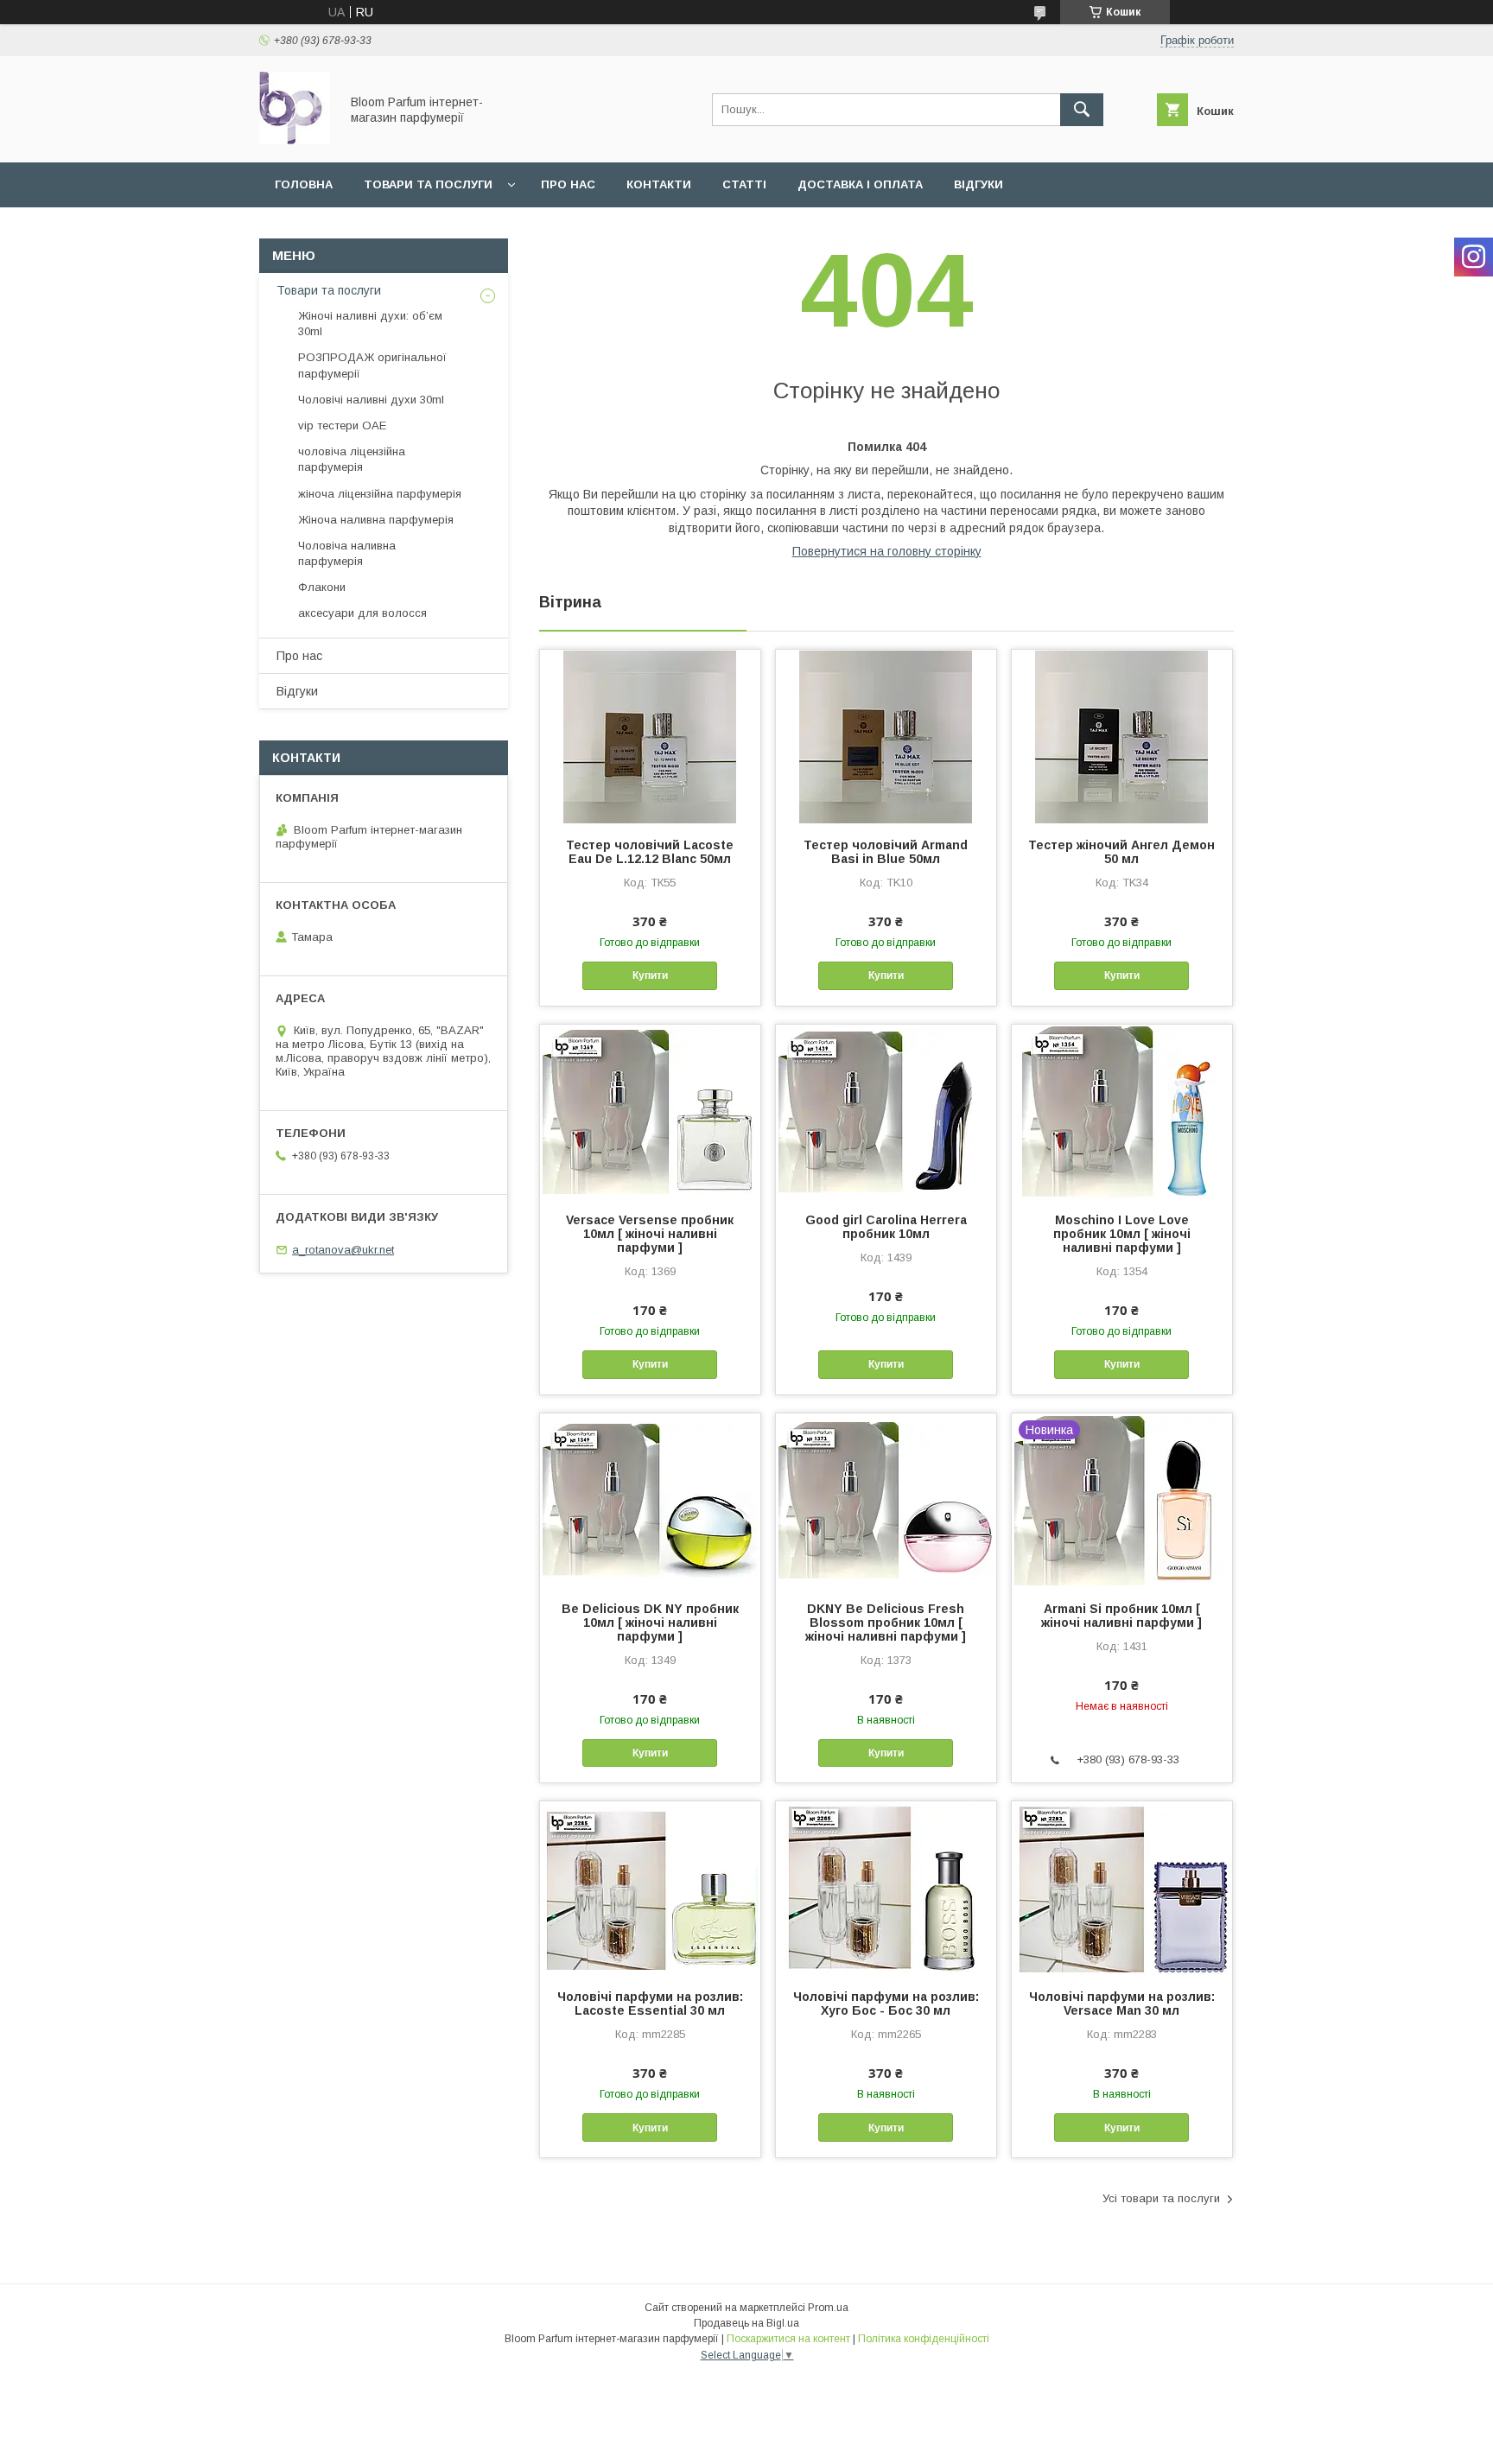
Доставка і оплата (860, 184)
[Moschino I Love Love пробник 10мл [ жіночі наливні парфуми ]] (1122, 1111)
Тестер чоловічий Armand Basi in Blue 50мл (886, 852)
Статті (744, 184)
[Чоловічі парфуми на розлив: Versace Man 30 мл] (1122, 1888)
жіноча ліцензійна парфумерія (380, 494)
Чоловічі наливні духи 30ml (371, 400)
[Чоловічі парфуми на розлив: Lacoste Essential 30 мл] (650, 1888)
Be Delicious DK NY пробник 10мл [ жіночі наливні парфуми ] (650, 1623)
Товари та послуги (428, 184)
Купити (650, 975)
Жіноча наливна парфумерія (376, 520)
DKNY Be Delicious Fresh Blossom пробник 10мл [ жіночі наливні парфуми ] (886, 1623)
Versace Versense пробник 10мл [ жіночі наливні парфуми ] (650, 1234)
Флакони (322, 587)
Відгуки (978, 184)
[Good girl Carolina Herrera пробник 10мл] (886, 1111)
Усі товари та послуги (1161, 2198)
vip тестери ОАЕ (342, 425)
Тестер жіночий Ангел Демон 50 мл (1121, 852)
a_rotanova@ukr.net (343, 1250)
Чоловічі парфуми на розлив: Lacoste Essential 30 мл (650, 2004)
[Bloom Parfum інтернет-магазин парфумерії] (295, 140)
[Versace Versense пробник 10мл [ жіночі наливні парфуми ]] (650, 1111)
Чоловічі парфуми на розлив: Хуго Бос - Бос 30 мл (886, 2004)
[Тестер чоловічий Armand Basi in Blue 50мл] (886, 736)
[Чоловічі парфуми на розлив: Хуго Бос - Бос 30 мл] (886, 1888)
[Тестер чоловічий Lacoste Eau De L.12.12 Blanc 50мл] (650, 736)
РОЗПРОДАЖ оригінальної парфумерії (372, 365)
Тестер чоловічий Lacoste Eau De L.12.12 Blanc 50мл (650, 852)
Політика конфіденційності (924, 2339)
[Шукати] (1082, 110)
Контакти (659, 184)
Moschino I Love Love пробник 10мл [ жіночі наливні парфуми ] (1122, 1234)
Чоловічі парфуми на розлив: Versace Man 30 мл (1122, 2004)
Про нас (568, 184)
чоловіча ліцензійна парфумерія (352, 459)
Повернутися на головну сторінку (887, 551)
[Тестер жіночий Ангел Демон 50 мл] (1122, 736)
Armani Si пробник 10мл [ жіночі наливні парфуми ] (1121, 1616)
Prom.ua (828, 2308)
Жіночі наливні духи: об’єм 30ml (370, 324)
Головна (304, 184)
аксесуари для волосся (362, 613)
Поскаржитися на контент (788, 2339)
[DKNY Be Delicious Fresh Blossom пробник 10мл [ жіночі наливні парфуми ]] (886, 1500)
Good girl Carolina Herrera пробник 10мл (886, 1227)
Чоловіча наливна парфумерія (347, 553)
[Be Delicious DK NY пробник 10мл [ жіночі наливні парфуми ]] (650, 1500)
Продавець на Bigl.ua (746, 2323)
